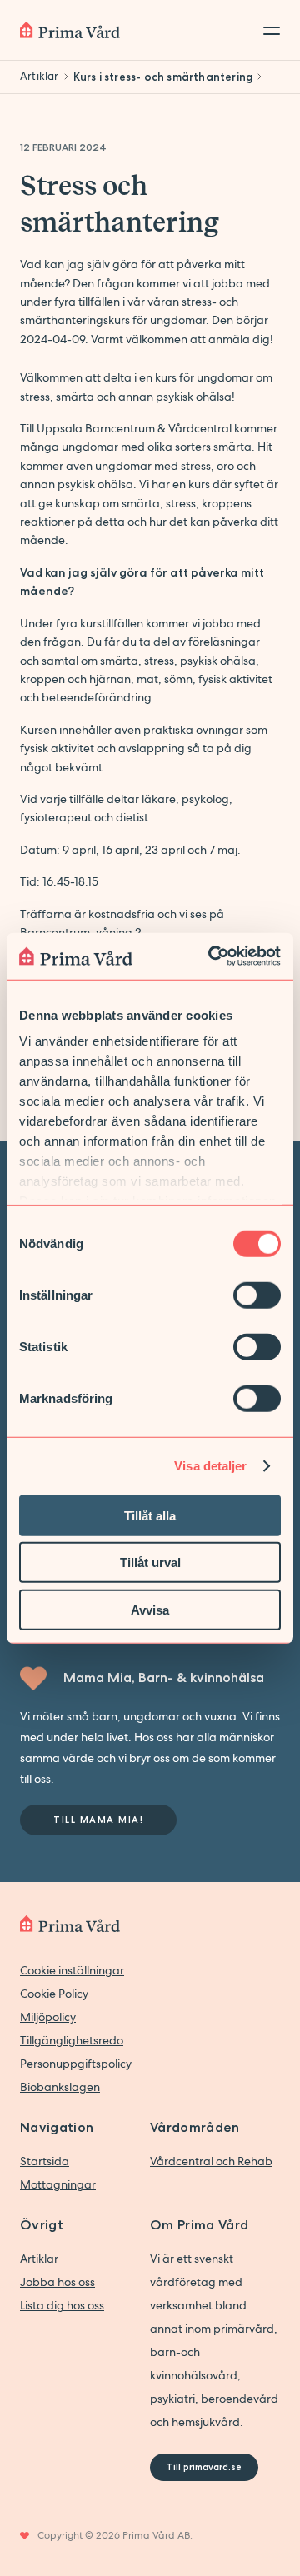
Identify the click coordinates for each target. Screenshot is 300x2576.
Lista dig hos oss (62, 2305)
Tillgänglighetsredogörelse (77, 2040)
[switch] (257, 1295)
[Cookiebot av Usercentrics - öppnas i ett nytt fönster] (212, 956)
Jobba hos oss (57, 2282)
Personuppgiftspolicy (76, 2064)
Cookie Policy (54, 1994)
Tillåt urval (150, 1563)
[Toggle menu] (267, 30)
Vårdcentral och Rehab (211, 2161)
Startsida (45, 2161)
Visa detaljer (210, 1466)
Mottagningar (58, 2184)
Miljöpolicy (48, 2017)
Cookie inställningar (72, 1970)
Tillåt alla (150, 1515)
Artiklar (39, 2259)
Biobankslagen (60, 2087)
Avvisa (150, 1609)
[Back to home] (70, 30)
